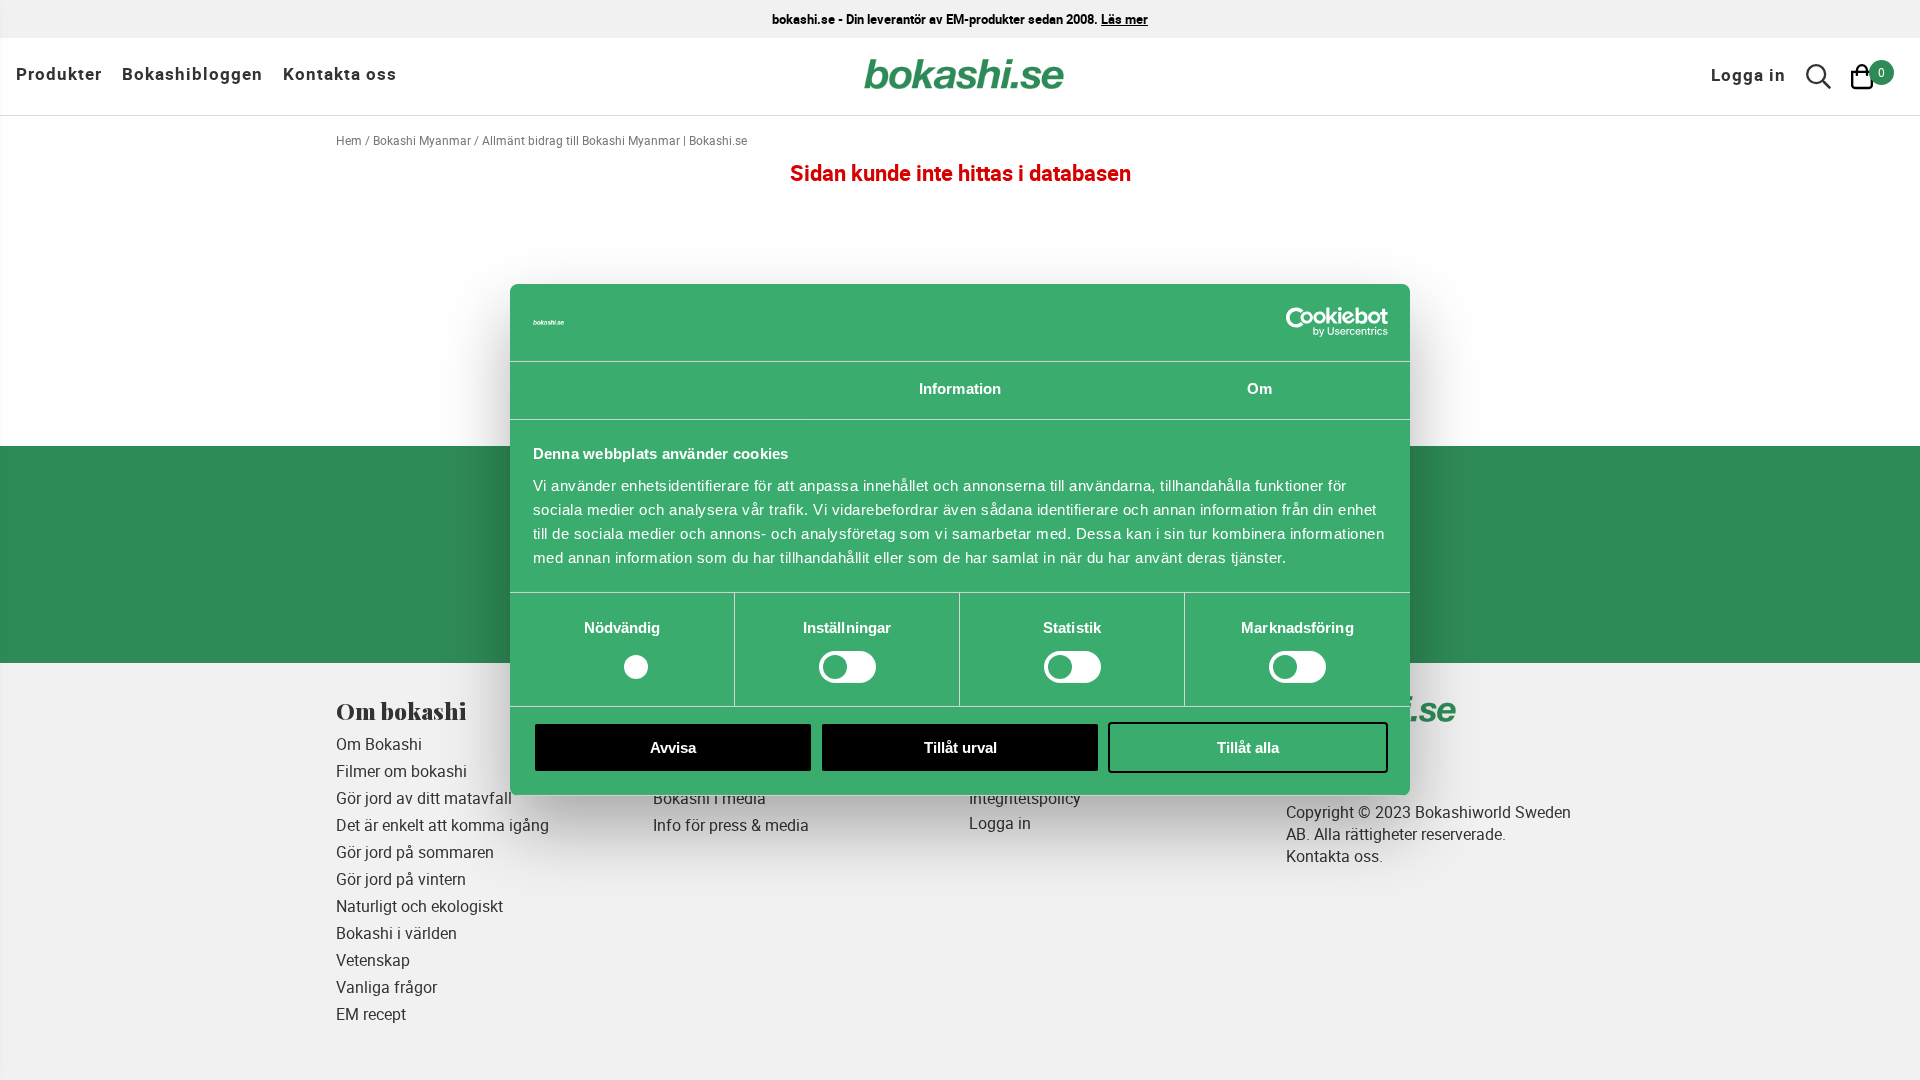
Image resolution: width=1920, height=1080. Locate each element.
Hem (349, 140)
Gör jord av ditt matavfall (424, 798)
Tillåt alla (1248, 747)
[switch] (847, 667)
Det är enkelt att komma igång (442, 825)
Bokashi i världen (396, 933)
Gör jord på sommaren (415, 852)
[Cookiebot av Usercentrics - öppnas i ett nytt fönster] (1300, 322)
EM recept (371, 1014)
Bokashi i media (709, 798)
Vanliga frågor (386, 987)
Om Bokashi (379, 744)
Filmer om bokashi (401, 771)
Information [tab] (960, 388)
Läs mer (1124, 19)
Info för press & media (731, 825)
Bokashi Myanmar (422, 140)
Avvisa (673, 747)
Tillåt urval (960, 747)
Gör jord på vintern (401, 879)
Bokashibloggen (192, 73)
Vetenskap (373, 960)
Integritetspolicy (1025, 798)
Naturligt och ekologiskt (419, 906)
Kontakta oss (340, 73)
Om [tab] (1259, 388)
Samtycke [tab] (660, 388)
